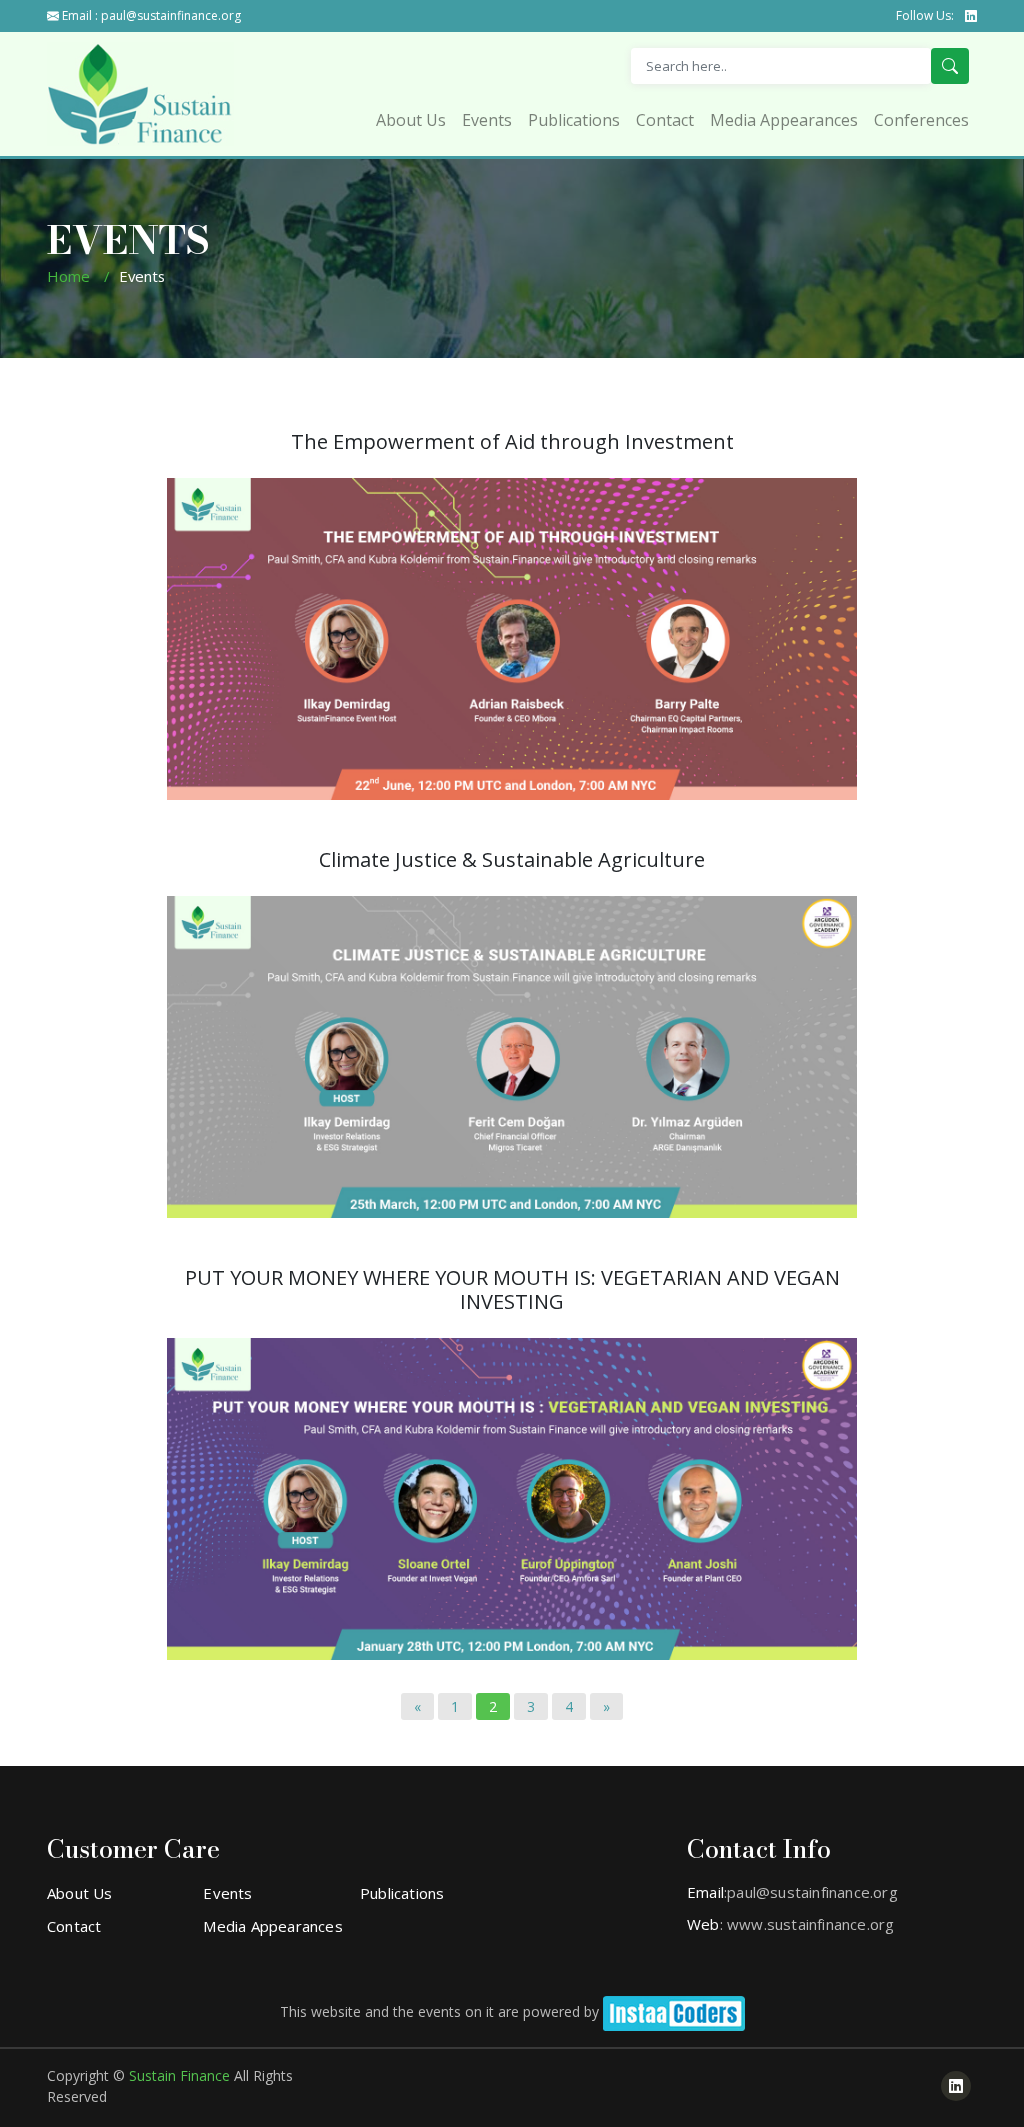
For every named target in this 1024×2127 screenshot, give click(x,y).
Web (703, 1924)
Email (705, 1892)
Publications (574, 120)
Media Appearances (784, 120)
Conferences (921, 120)
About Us (411, 120)
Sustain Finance (181, 2075)
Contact (665, 120)
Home (68, 276)
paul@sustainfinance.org (171, 15)
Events (487, 120)
